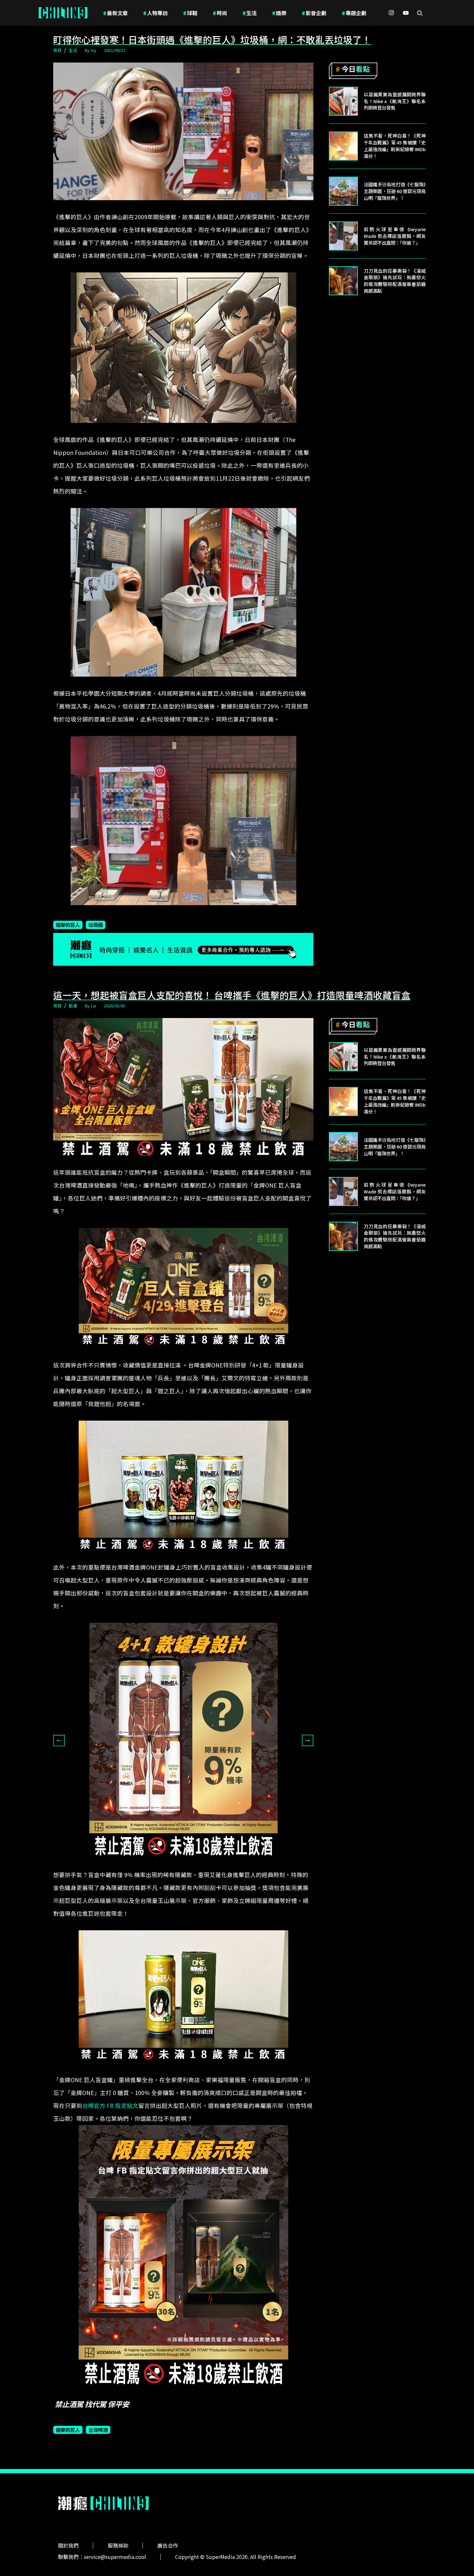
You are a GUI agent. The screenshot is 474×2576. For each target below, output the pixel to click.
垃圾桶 (96, 925)
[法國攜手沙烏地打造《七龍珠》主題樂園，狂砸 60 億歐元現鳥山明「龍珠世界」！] (343, 191)
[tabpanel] (183, 1740)
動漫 (73, 1006)
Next (308, 1740)
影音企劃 (314, 13)
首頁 (57, 50)
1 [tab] (179, 1863)
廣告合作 (168, 2545)
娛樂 (279, 13)
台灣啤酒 (98, 2430)
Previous (59, 1740)
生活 (250, 13)
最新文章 (115, 13)
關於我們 (68, 2545)
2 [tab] (188, 1863)
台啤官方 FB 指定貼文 (110, 2106)
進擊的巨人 (68, 925)
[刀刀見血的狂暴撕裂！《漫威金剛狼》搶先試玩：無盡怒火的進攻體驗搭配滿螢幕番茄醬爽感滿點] (343, 281)
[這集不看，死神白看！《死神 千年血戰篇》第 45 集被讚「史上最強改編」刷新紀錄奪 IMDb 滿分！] (343, 146)
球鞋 (190, 13)
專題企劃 (354, 13)
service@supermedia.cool (115, 2557)
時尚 (220, 13)
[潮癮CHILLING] (63, 13)
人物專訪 (155, 13)
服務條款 (118, 2545)
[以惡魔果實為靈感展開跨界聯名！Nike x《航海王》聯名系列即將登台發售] (343, 101)
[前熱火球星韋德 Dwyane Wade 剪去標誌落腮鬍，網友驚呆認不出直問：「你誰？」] (343, 236)
